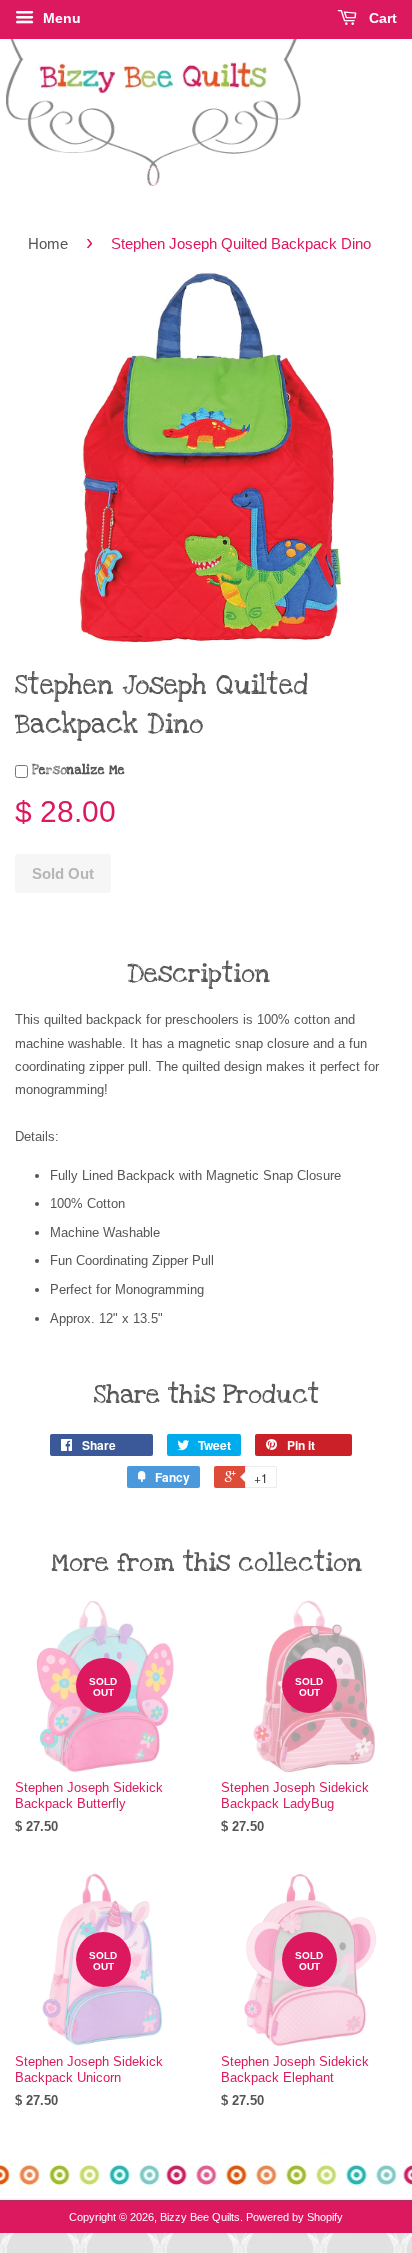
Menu (60, 18)
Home (48, 243)
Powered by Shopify (294, 2217)
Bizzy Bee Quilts (200, 2217)
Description (198, 974)
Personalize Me (76, 770)
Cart (381, 18)
